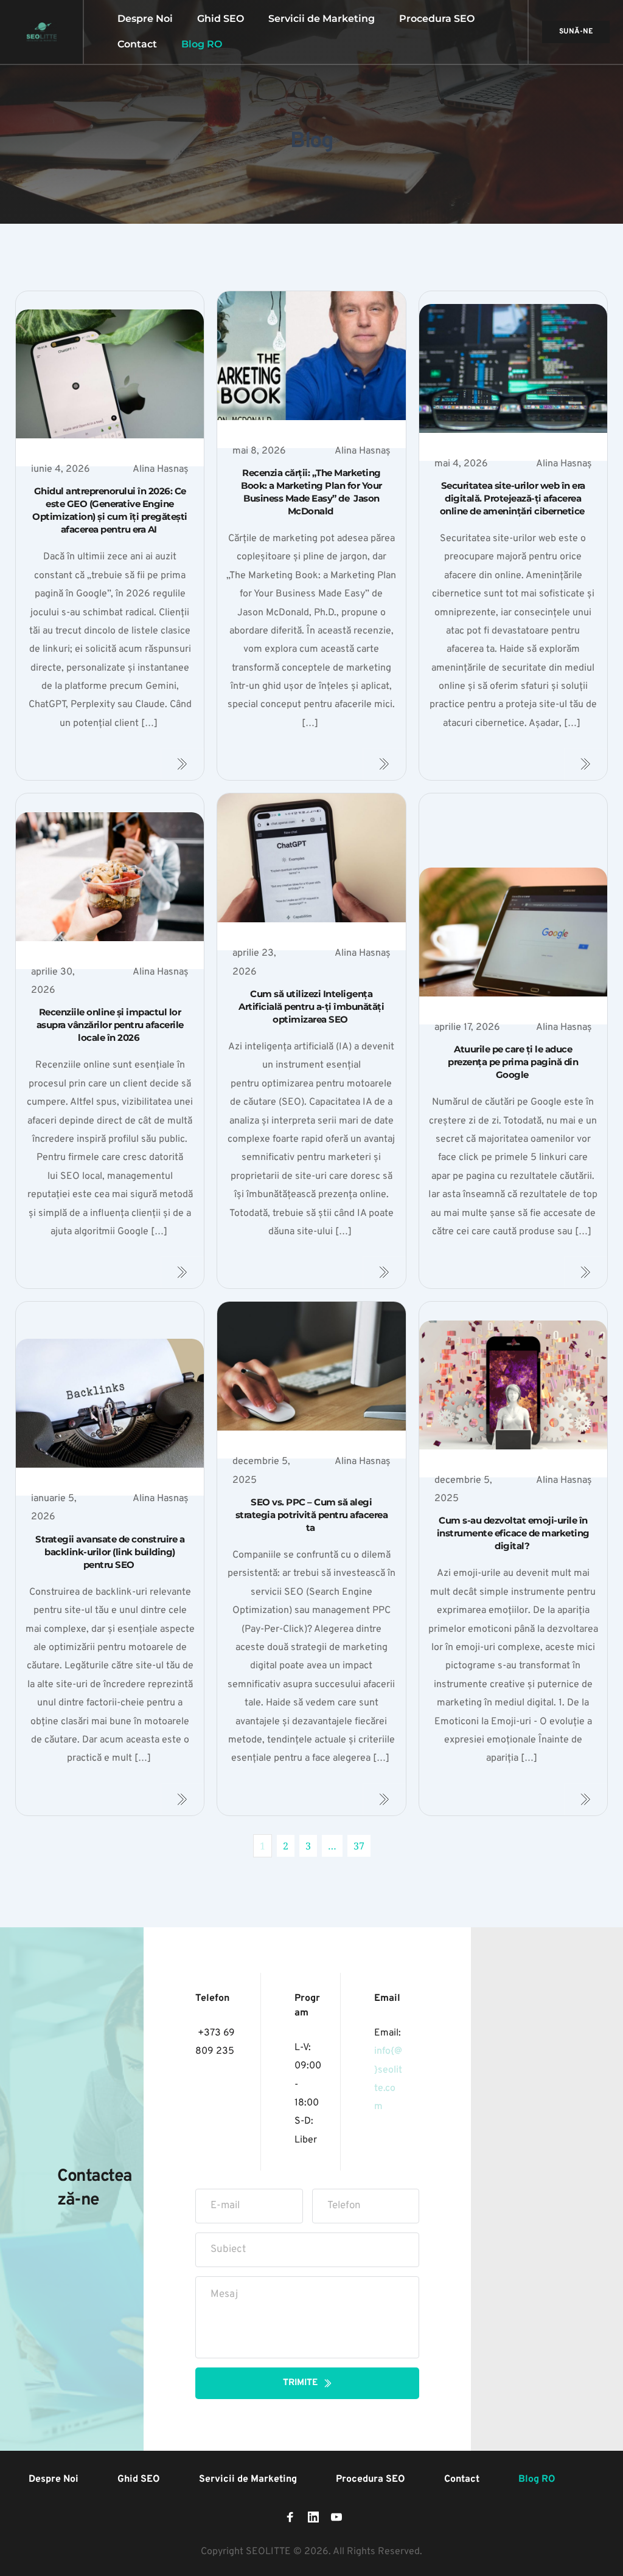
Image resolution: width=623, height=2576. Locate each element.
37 (359, 1846)
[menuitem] (145, 19)
